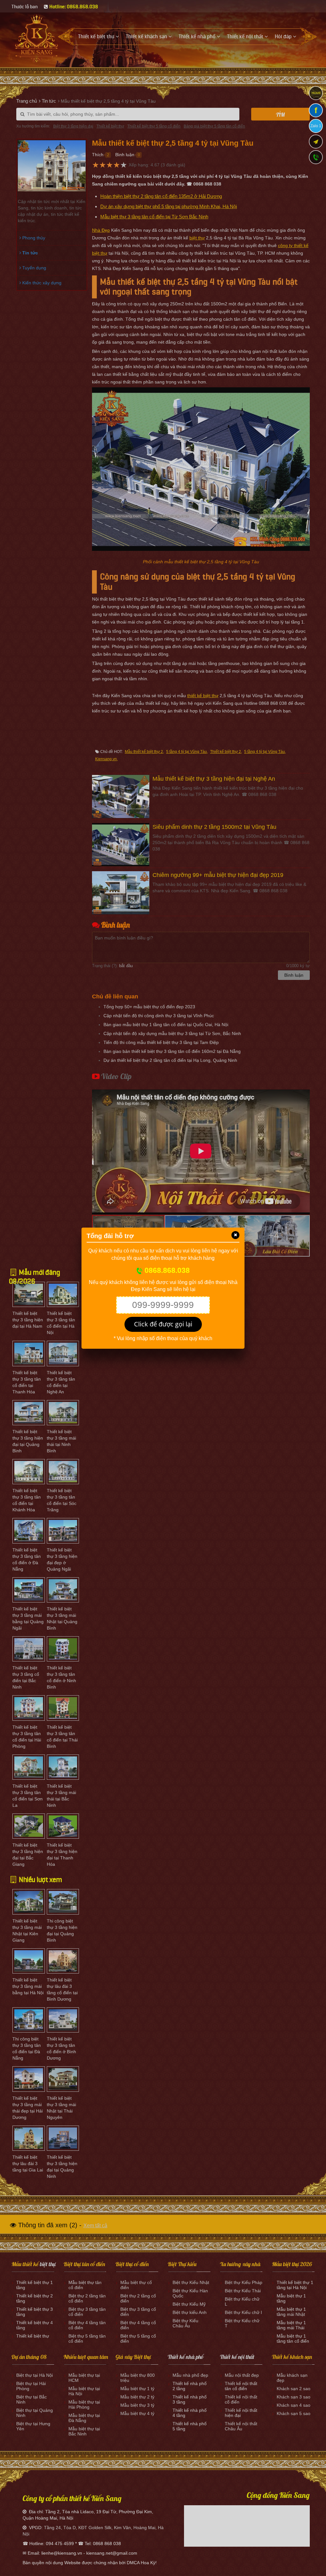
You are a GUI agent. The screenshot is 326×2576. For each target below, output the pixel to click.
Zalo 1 (316, 126)
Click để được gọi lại (163, 1324)
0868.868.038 (166, 1270)
